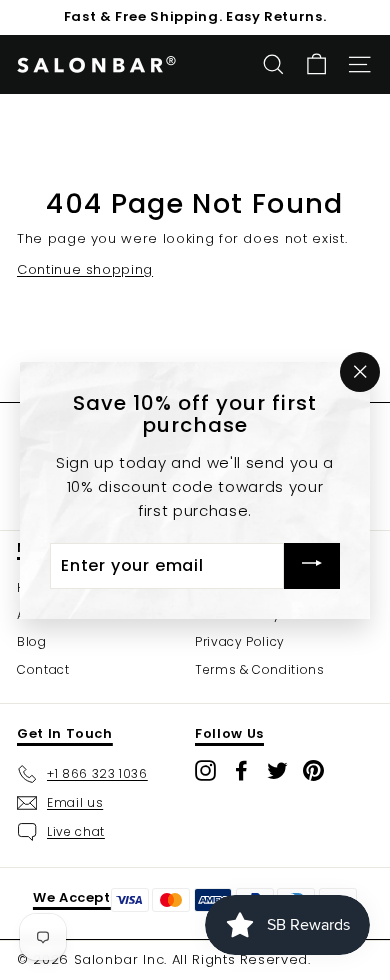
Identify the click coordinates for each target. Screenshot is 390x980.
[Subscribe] (312, 565)
